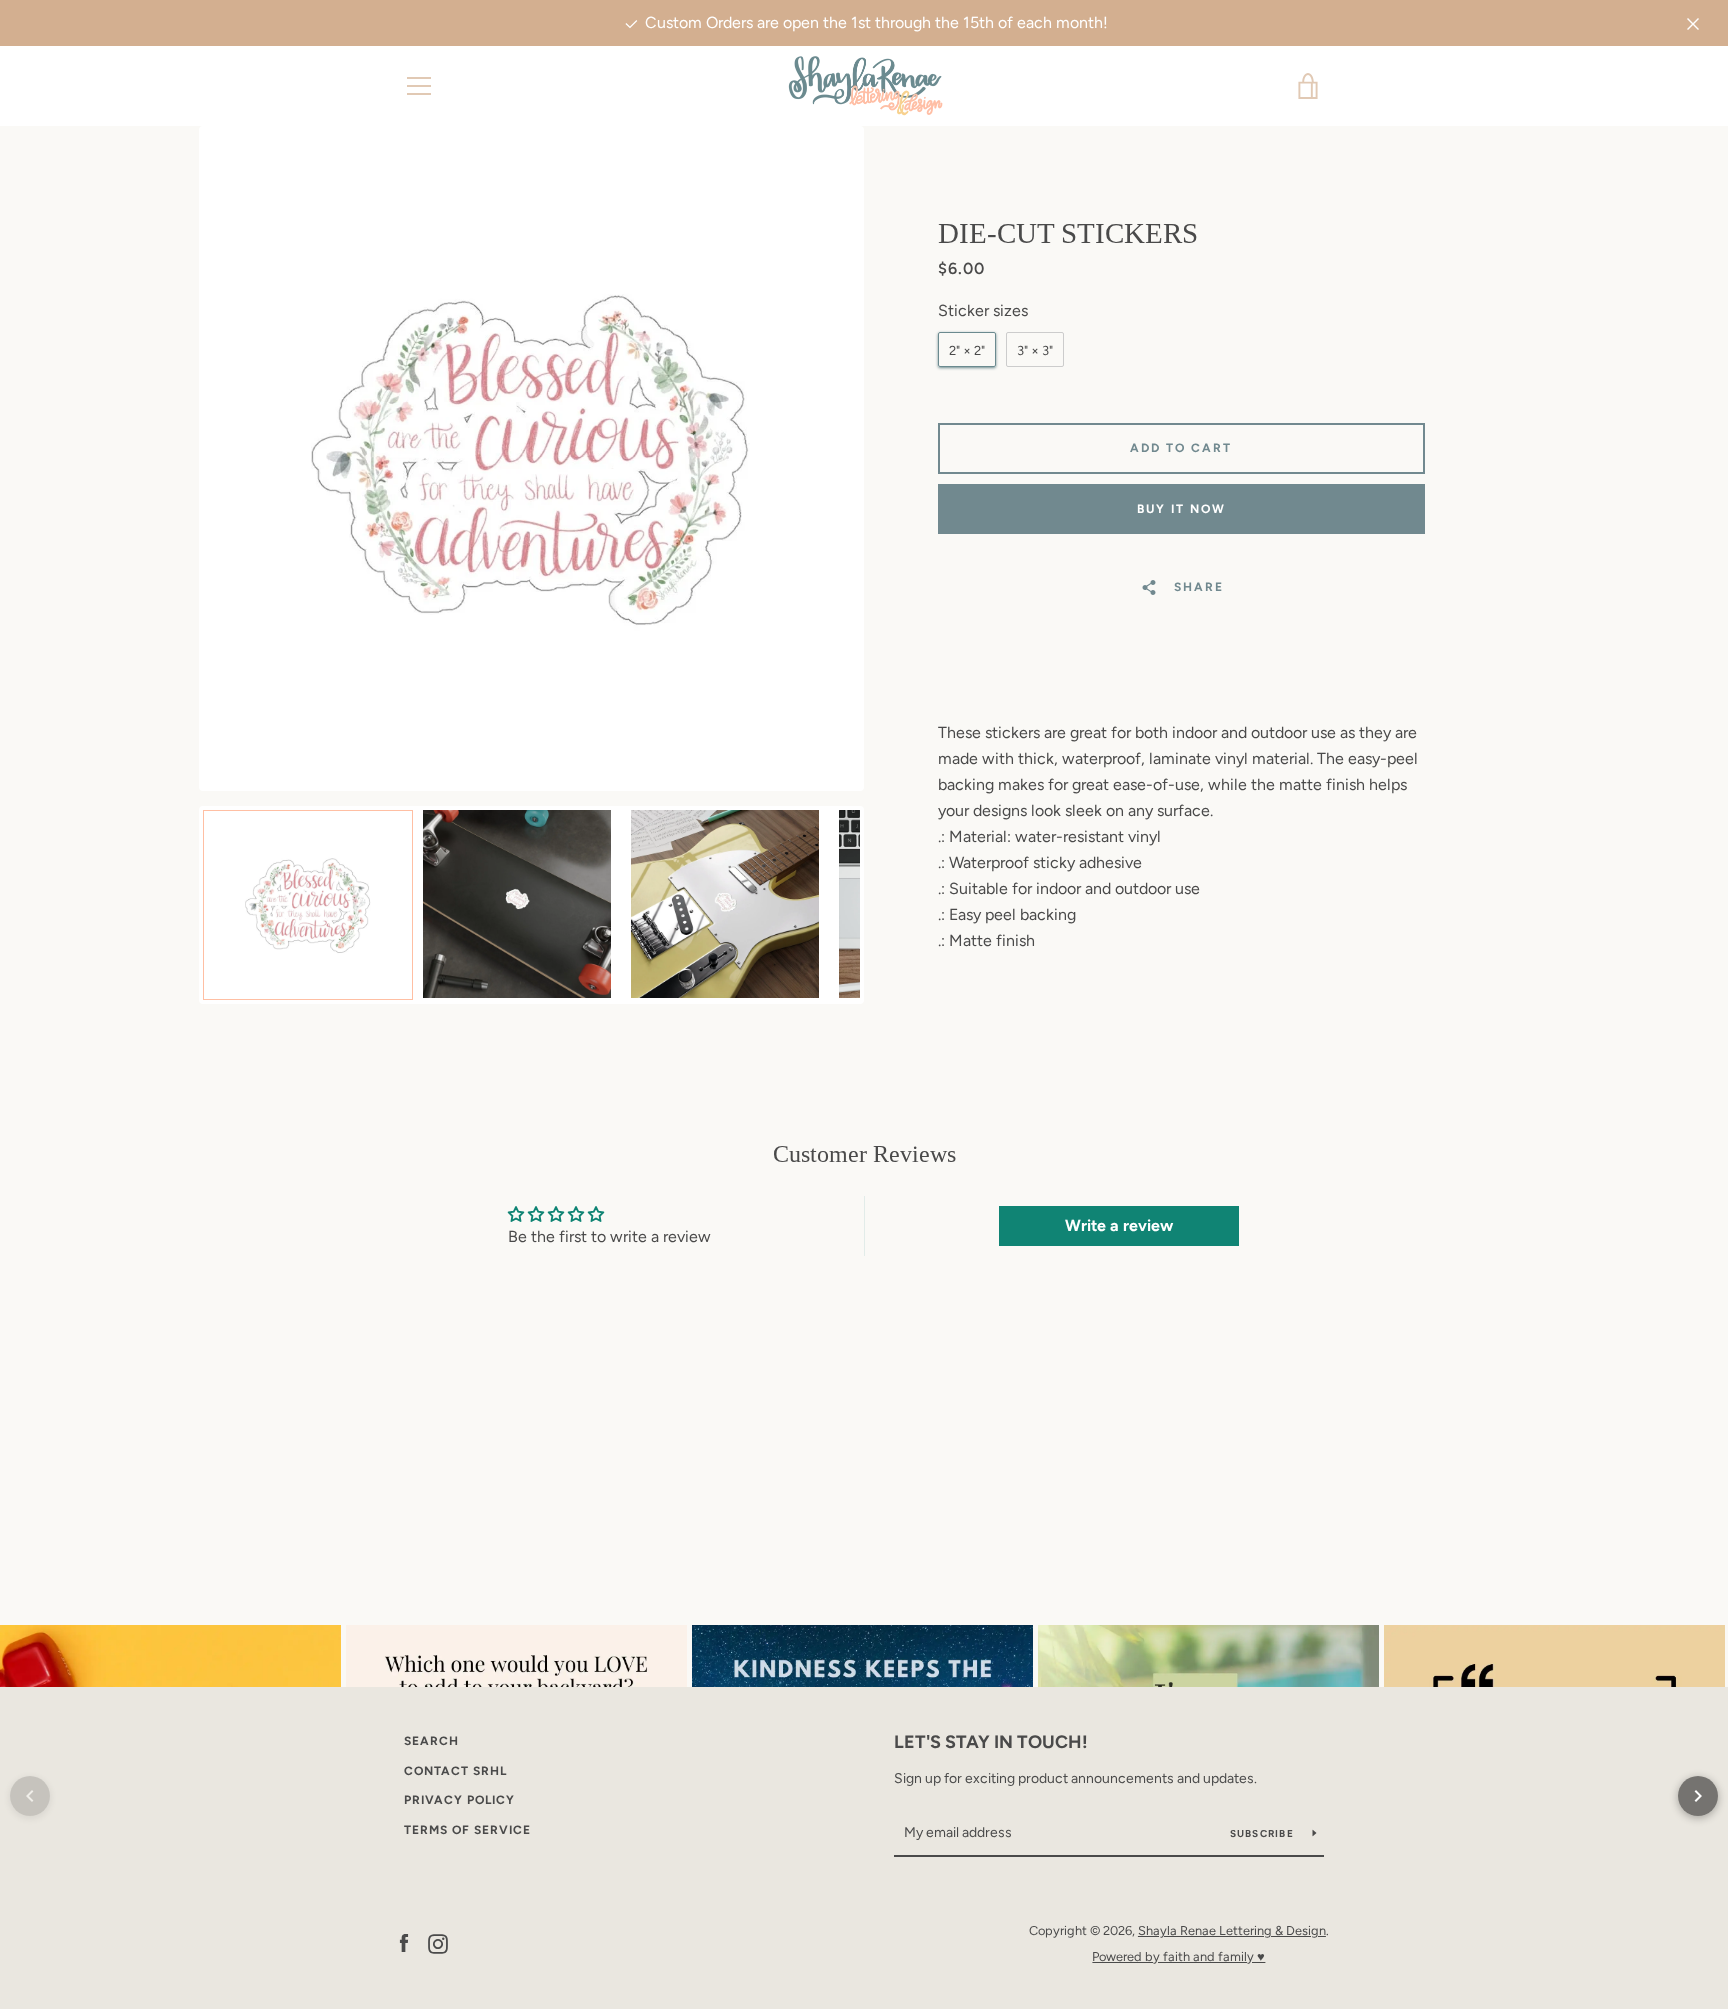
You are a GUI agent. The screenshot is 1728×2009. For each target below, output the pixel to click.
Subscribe (1264, 1833)
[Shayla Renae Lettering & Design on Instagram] (438, 1942)
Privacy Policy (459, 1800)
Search (431, 1741)
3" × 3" (1035, 350)
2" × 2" (967, 350)
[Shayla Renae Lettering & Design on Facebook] (404, 1942)
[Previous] (30, 1796)
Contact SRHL (455, 1771)
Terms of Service (467, 1830)
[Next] (1698, 1796)
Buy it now (1181, 509)
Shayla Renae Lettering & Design (1232, 1930)
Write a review (1119, 1225)
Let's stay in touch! (991, 1742)
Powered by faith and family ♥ (1178, 1956)
